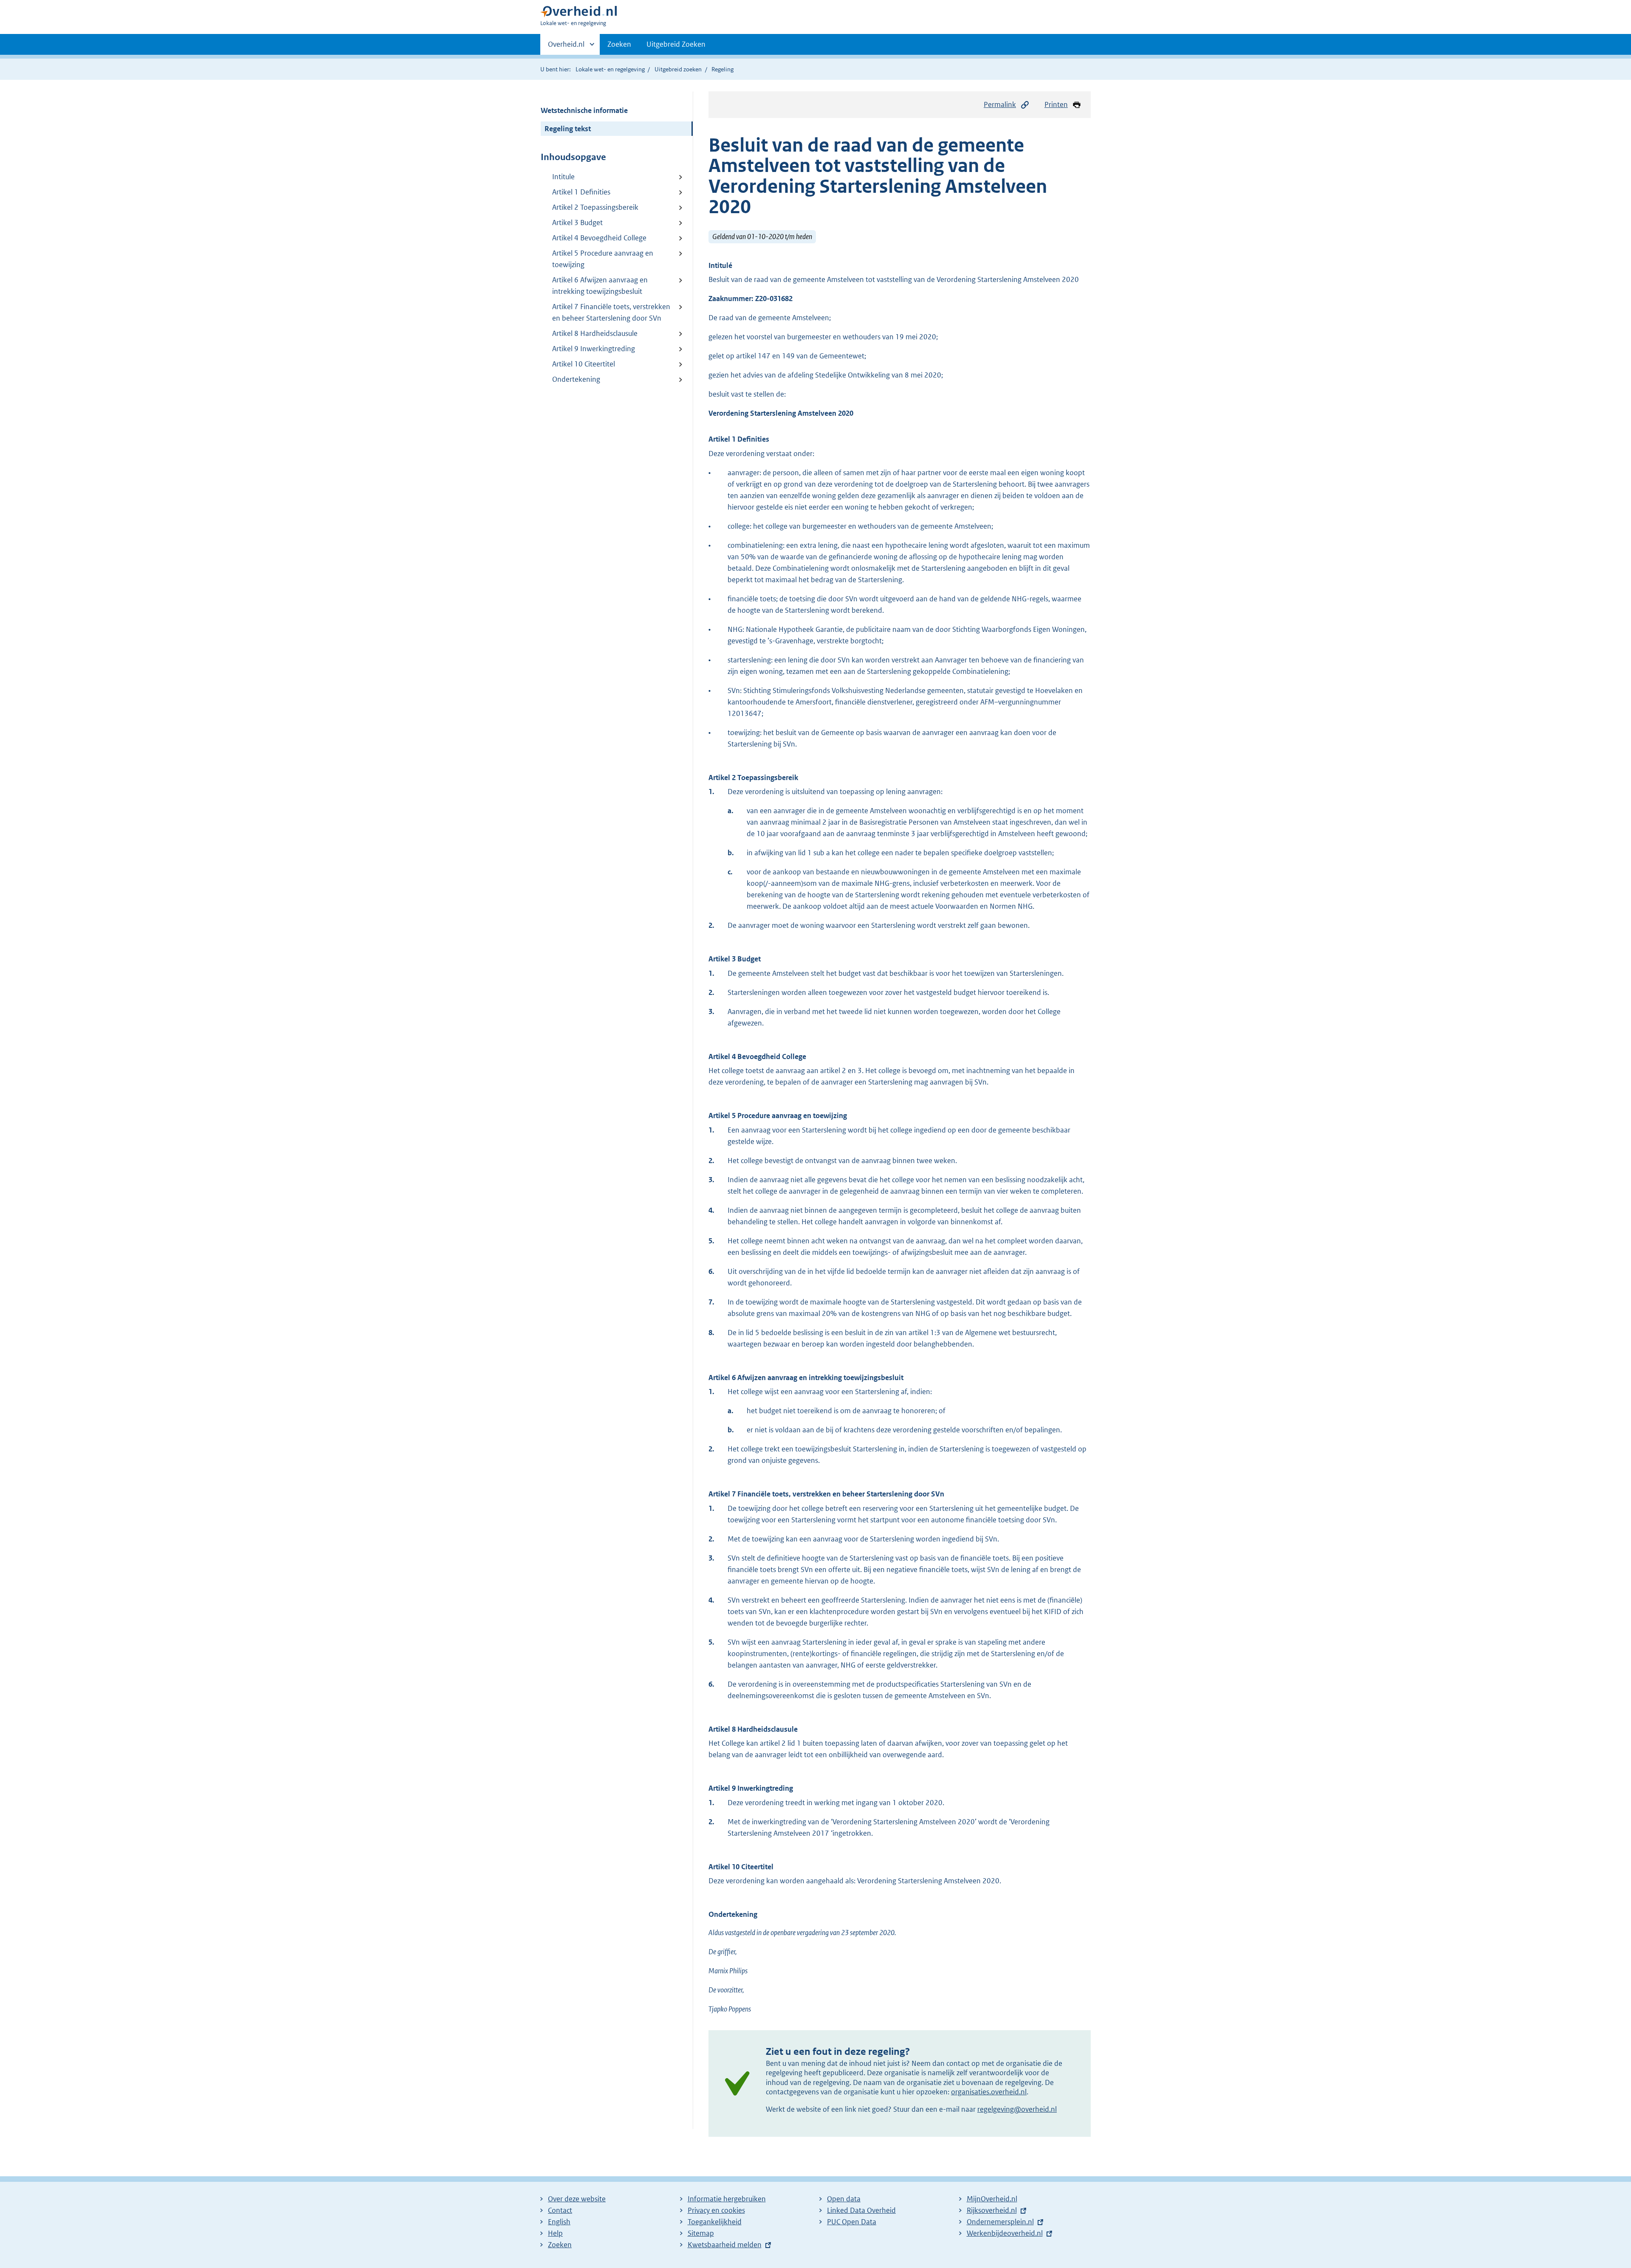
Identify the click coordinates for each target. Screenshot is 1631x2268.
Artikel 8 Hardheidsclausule (595, 333)
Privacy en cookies (716, 2210)
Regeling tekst (568, 129)
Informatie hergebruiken (727, 2199)
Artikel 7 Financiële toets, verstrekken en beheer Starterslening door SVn (611, 312)
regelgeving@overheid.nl (1017, 2109)
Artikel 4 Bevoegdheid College (599, 238)
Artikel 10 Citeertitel (584, 364)
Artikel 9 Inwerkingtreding (594, 349)
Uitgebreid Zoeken (676, 44)
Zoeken (619, 44)
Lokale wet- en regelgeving (610, 69)
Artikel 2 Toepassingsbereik (595, 207)
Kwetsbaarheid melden (725, 2245)
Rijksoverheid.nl (992, 2210)
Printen (1056, 104)
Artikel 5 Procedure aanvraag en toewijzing (603, 259)
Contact (560, 2210)
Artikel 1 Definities (581, 192)
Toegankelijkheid (715, 2222)
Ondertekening (576, 379)
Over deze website (577, 2199)
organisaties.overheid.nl (989, 2092)
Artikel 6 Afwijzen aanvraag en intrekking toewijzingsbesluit (600, 286)
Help (555, 2233)
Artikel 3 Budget (577, 223)
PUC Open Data (852, 2222)
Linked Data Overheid (861, 2210)
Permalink (1000, 104)
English (559, 2222)
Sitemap (701, 2233)
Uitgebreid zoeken (678, 69)
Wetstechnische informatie (584, 110)
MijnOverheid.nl (992, 2199)
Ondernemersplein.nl (1000, 2222)
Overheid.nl (566, 47)
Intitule (563, 177)
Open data (844, 2199)
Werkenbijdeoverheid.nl (1005, 2233)
